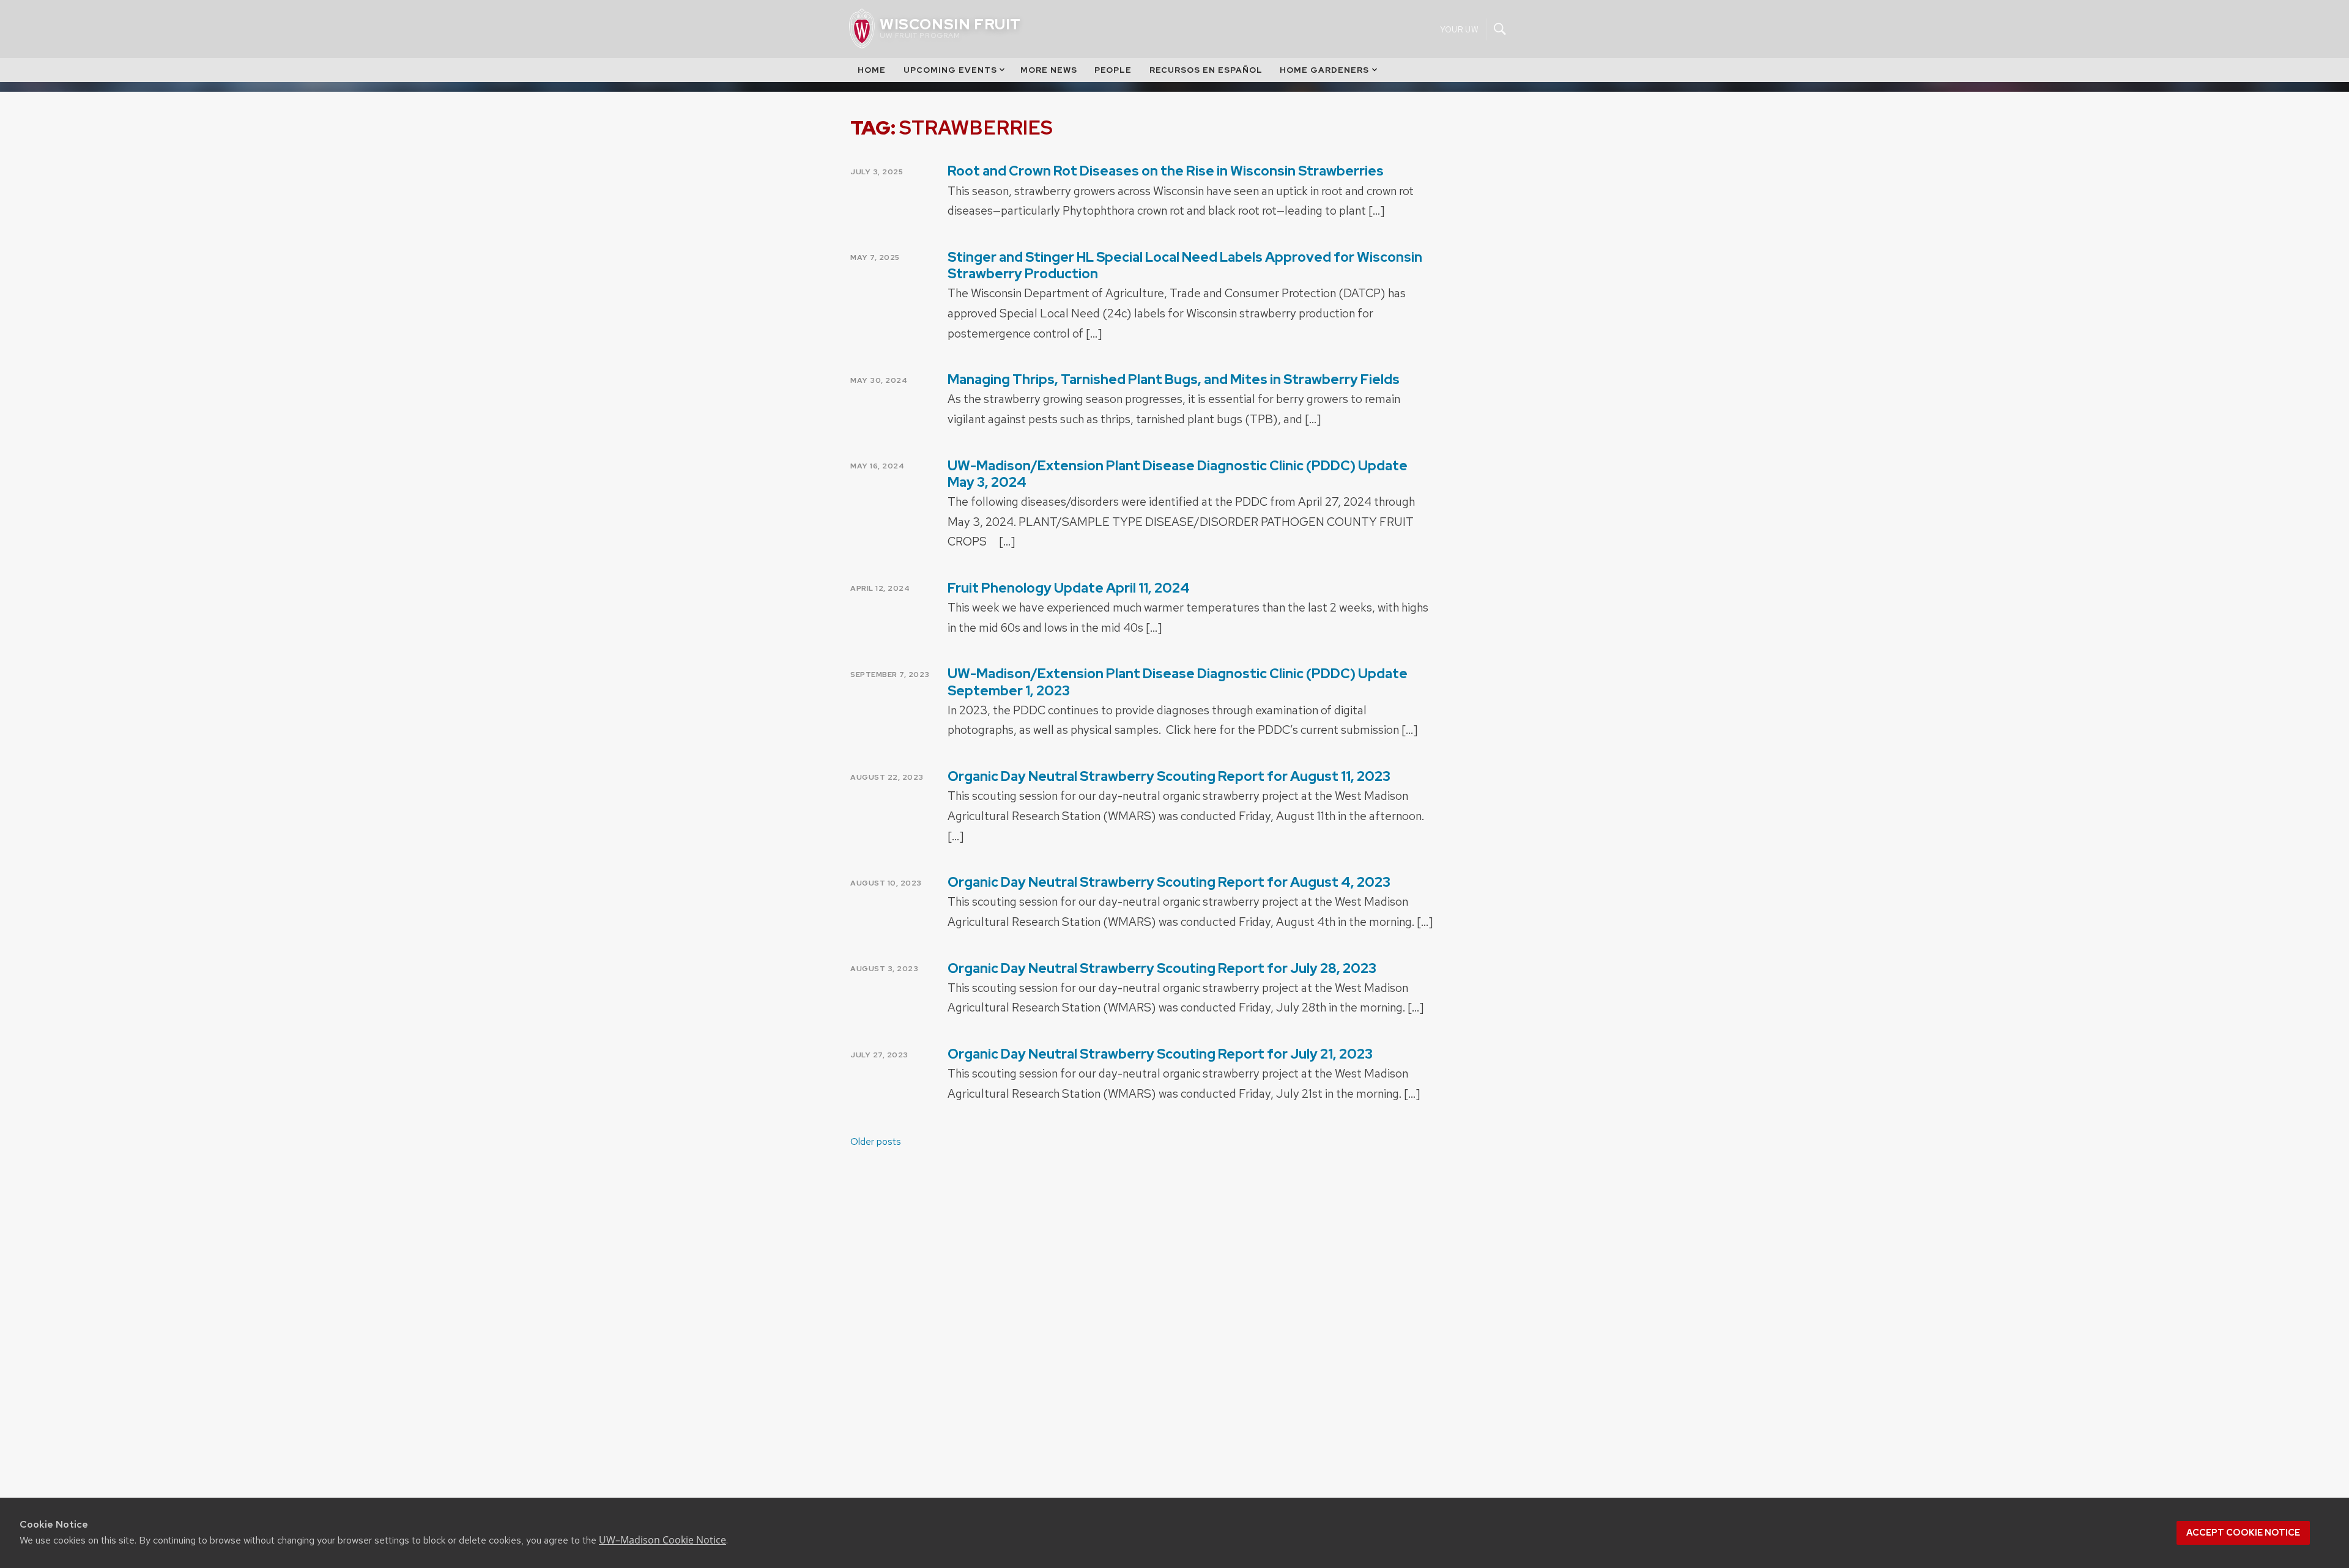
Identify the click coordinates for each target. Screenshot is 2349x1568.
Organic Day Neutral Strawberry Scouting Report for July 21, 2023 (1160, 1054)
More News (1049, 70)
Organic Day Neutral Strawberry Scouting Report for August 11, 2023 (1169, 776)
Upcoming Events (950, 70)
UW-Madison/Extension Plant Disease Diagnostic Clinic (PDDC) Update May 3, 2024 (1178, 474)
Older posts (876, 1141)
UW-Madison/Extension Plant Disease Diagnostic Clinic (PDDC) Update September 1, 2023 (1178, 682)
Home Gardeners (1324, 70)
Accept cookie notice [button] (2243, 1533)
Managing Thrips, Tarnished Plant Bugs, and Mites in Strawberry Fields (1174, 379)
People (1113, 70)
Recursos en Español (1206, 70)
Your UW (1459, 29)
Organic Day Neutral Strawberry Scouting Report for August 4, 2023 (1169, 882)
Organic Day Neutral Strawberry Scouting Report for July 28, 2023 (1162, 968)
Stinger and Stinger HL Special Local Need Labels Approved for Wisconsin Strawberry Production (1185, 265)
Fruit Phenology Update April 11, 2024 (1069, 588)
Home (872, 70)
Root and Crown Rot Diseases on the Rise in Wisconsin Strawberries (1166, 171)
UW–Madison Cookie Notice (662, 1540)
